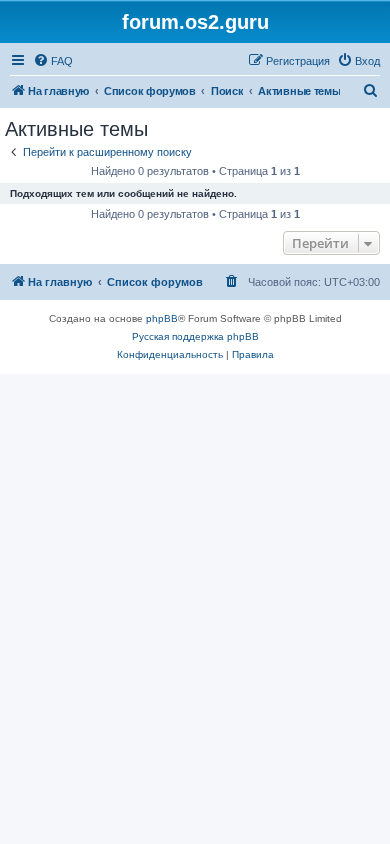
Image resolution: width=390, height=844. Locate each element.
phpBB (162, 318)
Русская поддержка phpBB (195, 336)
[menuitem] (53, 61)
